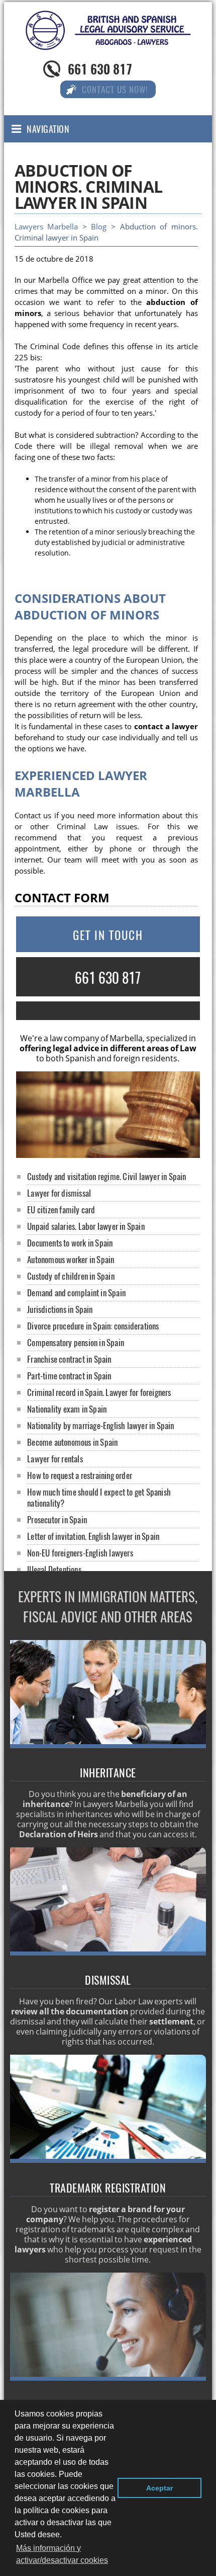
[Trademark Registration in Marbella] (108, 2160)
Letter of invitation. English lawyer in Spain (93, 1536)
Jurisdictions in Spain (60, 1309)
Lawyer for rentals (55, 1459)
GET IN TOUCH (108, 935)
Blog (99, 227)
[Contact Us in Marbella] (108, 2378)
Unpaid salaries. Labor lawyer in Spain (86, 1226)
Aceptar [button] (159, 2488)
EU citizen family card (61, 1209)
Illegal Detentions (54, 1569)
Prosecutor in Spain (57, 1519)
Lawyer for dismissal (59, 1193)
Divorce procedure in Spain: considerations (93, 1326)
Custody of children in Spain (71, 1276)
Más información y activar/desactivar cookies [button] (62, 2554)
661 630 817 (100, 69)
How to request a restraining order (80, 1475)
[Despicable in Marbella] (108, 1953)
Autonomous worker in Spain (71, 1259)
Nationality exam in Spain (67, 1409)
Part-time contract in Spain (69, 1376)
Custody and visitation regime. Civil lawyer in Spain (106, 1176)
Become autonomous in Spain (72, 1442)
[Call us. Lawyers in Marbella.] (108, 1011)
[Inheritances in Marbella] (108, 1745)
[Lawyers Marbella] (108, 41)
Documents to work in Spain (70, 1243)
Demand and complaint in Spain (76, 1293)
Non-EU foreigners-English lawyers (80, 1553)
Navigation (48, 129)
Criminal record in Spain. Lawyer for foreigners (99, 1392)
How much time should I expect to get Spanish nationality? (99, 1497)
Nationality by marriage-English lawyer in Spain (100, 1425)
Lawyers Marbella (46, 227)
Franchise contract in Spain (69, 1359)
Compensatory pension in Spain (76, 1342)
